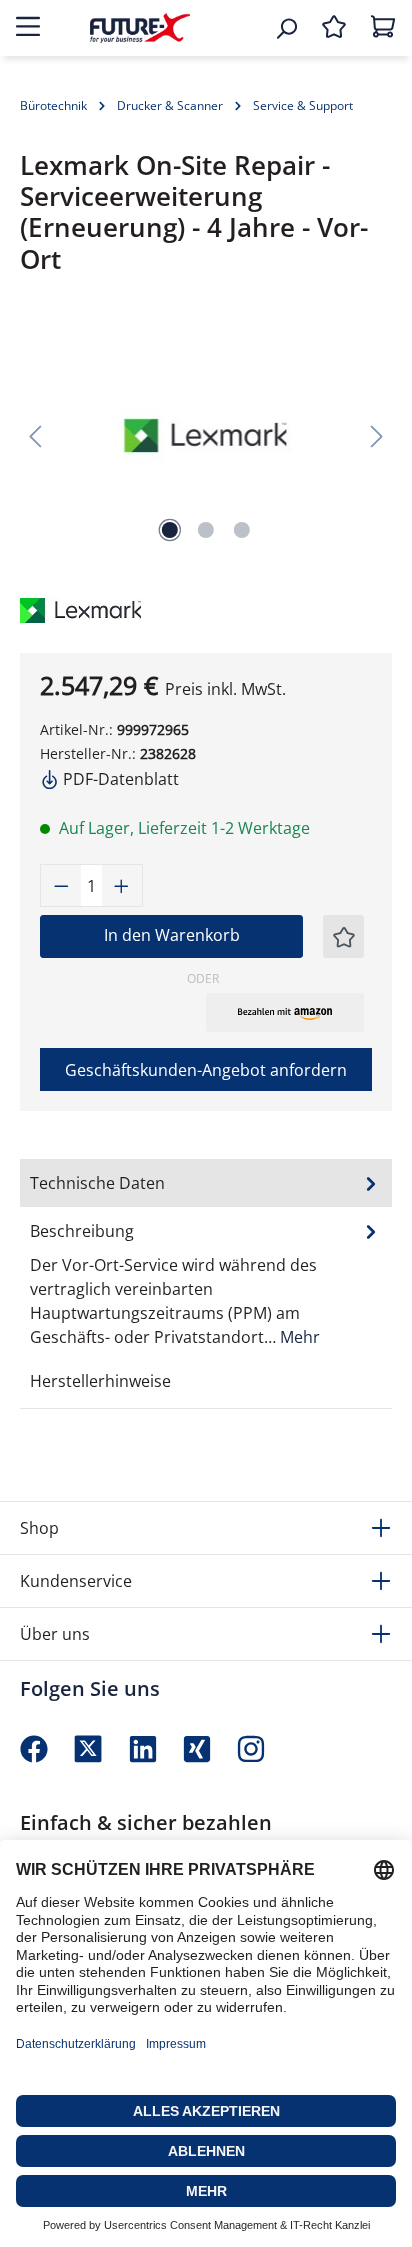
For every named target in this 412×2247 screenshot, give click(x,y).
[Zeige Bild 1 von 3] (170, 530)
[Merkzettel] (334, 28)
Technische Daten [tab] (97, 1183)
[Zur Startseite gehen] (140, 27)
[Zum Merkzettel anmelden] (344, 936)
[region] (206, 435)
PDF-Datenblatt (119, 779)
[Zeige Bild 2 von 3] (206, 530)
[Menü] (28, 28)
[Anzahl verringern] (61, 885)
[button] (285, 1012)
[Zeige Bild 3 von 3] (242, 530)
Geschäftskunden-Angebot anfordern (206, 1070)
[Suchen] (286, 28)
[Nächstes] (377, 435)
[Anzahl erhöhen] (122, 885)
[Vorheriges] (35, 435)
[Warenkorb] (383, 28)
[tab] (206, 1283)
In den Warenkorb (172, 935)
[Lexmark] (65, 608)
